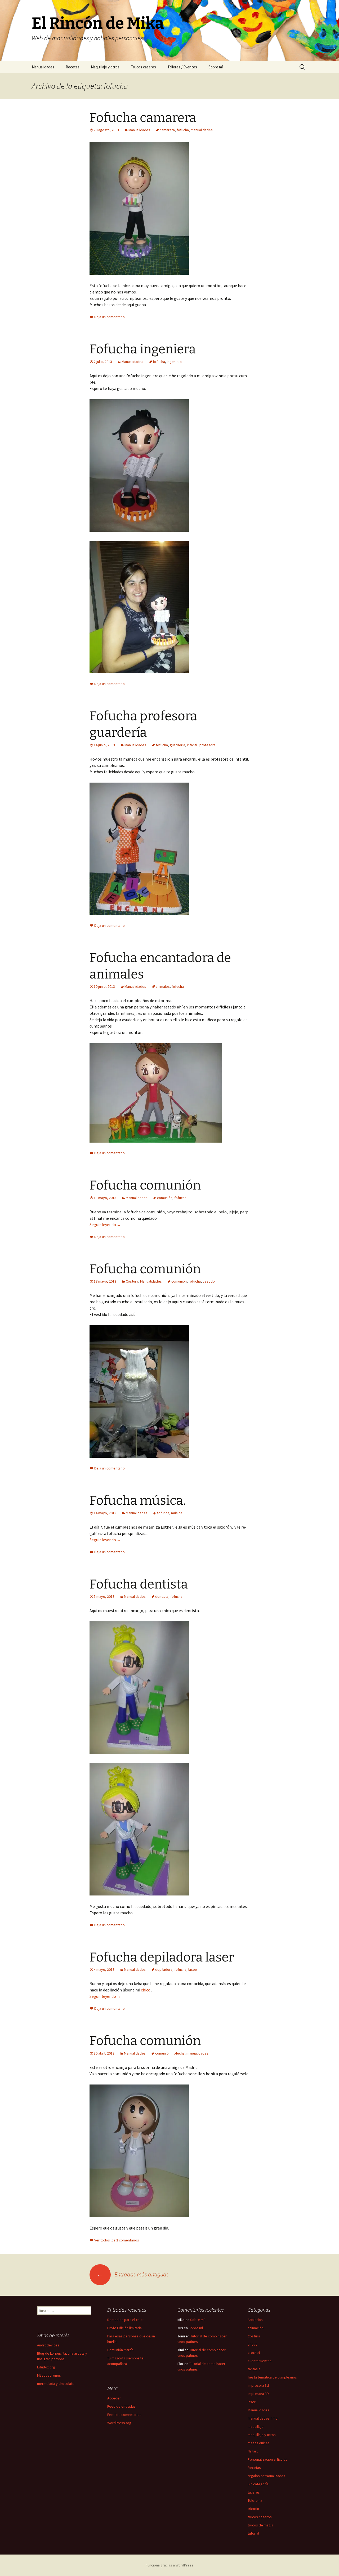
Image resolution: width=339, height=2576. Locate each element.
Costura (132, 1281)
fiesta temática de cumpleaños (272, 2377)
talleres (254, 2492)
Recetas (73, 67)
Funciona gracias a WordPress (169, 2565)
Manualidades (43, 67)
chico (146, 1990)
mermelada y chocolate (56, 2384)
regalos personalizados (266, 2476)
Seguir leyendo (105, 1225)
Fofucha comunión (145, 1185)
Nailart (253, 2451)
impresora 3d (258, 2385)
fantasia (254, 2369)
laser (252, 2402)
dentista (162, 1596)
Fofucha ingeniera (143, 349)
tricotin (253, 2509)
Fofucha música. (138, 1500)
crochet (254, 2353)
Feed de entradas (121, 2406)
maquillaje (256, 2426)
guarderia (177, 745)
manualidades (202, 130)
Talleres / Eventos (182, 67)
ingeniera (174, 362)
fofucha (183, 130)
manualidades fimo (263, 2418)
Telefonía (255, 2500)
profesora (208, 745)
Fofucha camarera (143, 118)
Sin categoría (258, 2484)
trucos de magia (260, 2525)
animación (256, 2328)
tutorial (253, 2533)
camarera (167, 130)
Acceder (114, 2398)
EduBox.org (46, 2367)
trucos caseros (260, 2517)
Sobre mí (216, 67)
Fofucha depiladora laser (162, 1957)
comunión (165, 1198)
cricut (252, 2344)
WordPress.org (119, 2423)
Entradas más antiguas (133, 2274)
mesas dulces (259, 2443)
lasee (193, 1969)
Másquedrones (49, 2375)
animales (163, 986)
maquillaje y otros (262, 2435)
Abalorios (255, 2320)
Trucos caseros (143, 67)
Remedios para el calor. (126, 2320)
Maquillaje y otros (105, 67)
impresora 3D (258, 2394)
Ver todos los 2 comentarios (117, 2240)
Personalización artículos (267, 2459)
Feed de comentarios (124, 2415)
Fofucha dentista (139, 1584)
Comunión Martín (120, 2350)
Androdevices (48, 2345)
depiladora (164, 1969)
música (177, 1513)
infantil (192, 745)
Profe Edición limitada (124, 2328)
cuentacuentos (260, 2361)
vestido (209, 1281)
